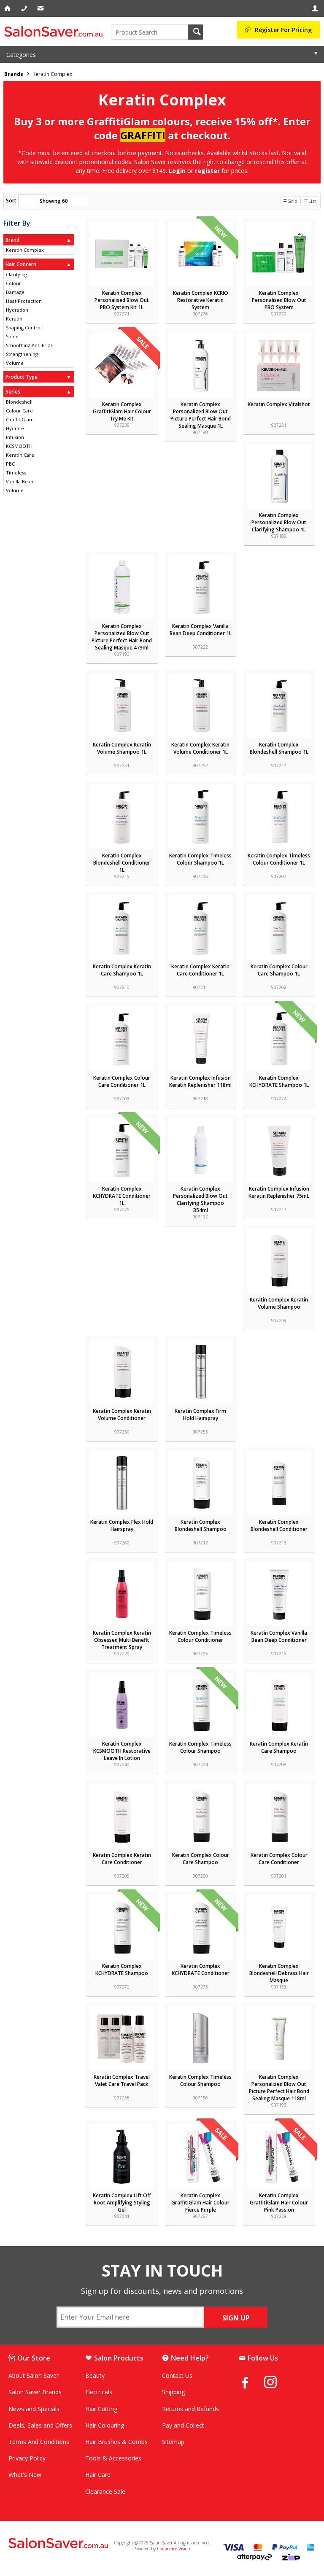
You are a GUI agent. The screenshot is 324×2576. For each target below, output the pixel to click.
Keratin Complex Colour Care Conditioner (279, 1859)
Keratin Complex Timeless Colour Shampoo (200, 1747)
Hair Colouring (105, 2425)
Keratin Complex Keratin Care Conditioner (122, 1859)
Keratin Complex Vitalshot (279, 404)
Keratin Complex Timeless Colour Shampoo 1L (200, 859)
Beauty (95, 2375)
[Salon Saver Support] (41, 8)
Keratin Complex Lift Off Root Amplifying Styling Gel (122, 2203)
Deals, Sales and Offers (40, 2425)
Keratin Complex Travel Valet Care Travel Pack (122, 2080)
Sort (11, 201)
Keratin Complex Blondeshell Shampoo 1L (279, 748)
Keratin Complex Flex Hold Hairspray (122, 1525)
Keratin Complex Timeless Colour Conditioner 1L (279, 859)
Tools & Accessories (113, 2458)
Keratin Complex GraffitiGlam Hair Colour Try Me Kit (122, 411)
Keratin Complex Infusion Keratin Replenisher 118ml (200, 1081)
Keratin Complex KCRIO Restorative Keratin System (201, 300)
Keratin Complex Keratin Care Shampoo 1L (122, 970)
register (207, 171)
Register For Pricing (283, 30)
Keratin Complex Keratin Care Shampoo (279, 1747)
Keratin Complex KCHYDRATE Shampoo (122, 1970)
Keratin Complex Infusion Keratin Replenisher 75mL (279, 1192)
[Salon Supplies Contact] (25, 8)
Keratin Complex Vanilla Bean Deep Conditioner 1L (201, 630)
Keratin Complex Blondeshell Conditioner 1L (122, 863)
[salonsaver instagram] (277, 2383)
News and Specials (34, 2409)
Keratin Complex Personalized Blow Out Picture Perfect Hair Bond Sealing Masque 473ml (122, 637)
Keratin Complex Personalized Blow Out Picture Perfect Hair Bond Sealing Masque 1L (201, 415)
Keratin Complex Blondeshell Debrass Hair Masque (279, 1973)
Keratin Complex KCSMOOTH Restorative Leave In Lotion (122, 1751)
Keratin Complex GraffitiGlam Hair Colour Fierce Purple (200, 2203)
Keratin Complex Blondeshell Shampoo (201, 1525)
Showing (54, 201)
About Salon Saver (34, 2375)
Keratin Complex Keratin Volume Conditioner (122, 1415)
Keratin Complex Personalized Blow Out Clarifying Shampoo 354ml (200, 1199)
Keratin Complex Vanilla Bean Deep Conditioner (279, 1636)
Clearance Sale (105, 2491)
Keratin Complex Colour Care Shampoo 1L (279, 970)
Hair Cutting (101, 2409)
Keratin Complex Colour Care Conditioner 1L (122, 1081)
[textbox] (149, 32)
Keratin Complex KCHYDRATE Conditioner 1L (122, 1196)
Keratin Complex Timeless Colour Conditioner (200, 1636)
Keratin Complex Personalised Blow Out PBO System (279, 300)
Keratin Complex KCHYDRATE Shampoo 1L (279, 1081)
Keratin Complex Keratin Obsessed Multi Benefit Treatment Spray (122, 1640)
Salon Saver (161, 2543)
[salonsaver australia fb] (251, 2382)
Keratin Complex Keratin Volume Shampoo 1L (122, 748)
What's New (25, 2475)
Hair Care (98, 2475)
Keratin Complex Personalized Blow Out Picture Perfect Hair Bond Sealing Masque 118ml (279, 2088)
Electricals (99, 2392)
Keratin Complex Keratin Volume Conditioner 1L (200, 748)
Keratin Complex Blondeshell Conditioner (279, 1525)
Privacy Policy (27, 2458)
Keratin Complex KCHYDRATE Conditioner (201, 1970)
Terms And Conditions (39, 2442)
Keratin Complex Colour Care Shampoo (201, 1859)
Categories (21, 55)
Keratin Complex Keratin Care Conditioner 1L (200, 970)
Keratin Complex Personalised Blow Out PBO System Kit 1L (122, 300)
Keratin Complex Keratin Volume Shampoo (279, 1303)
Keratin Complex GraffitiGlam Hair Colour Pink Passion (279, 2203)
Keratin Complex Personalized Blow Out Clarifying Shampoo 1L (279, 522)
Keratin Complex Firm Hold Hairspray (200, 1415)
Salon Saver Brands (35, 2392)
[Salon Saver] (55, 31)
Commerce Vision (174, 2549)
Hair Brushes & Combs (116, 2442)
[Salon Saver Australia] (59, 2544)
